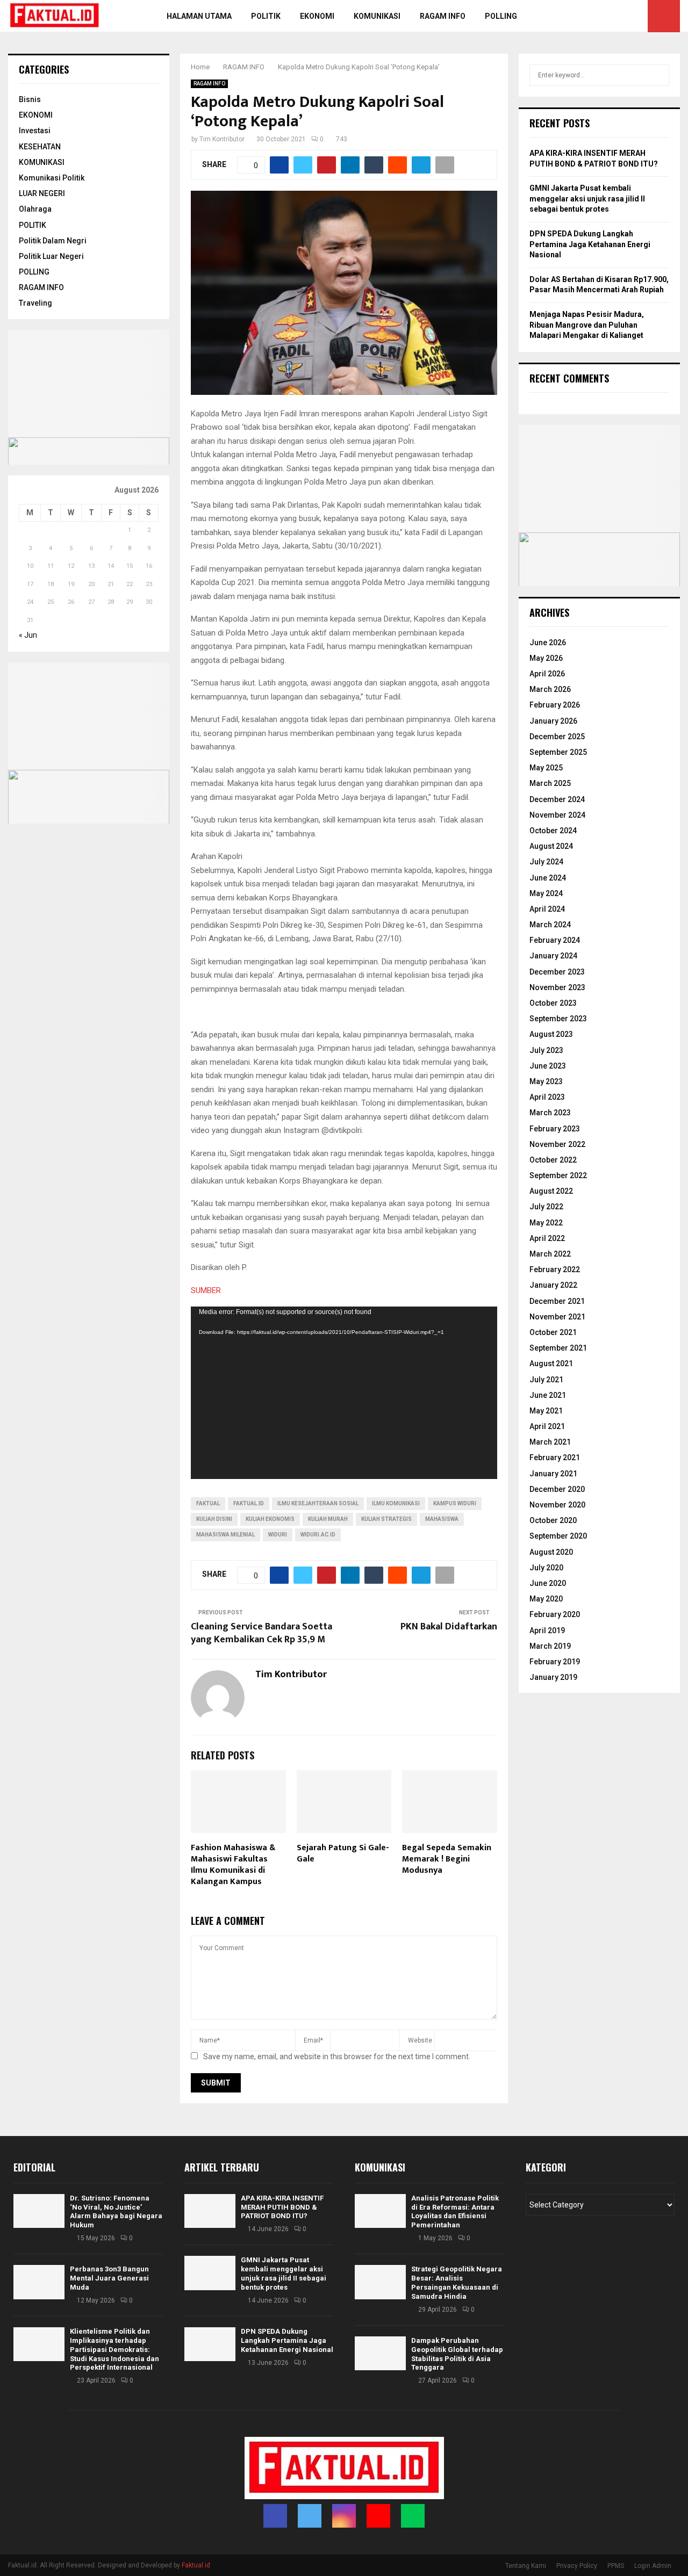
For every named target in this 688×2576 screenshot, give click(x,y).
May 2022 (546, 1223)
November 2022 (557, 1144)
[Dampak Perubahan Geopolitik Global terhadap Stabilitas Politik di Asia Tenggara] (380, 2353)
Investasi (35, 131)
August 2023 (551, 1034)
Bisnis (30, 99)
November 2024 (557, 815)
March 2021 (550, 1442)
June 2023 (548, 1066)
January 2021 (553, 1474)
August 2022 (551, 1191)
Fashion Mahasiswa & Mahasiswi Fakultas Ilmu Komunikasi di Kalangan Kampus (233, 1864)
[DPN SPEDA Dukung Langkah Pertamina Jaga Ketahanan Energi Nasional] (210, 2344)
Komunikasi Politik (52, 178)
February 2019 (555, 1662)
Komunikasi (377, 16)
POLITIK (266, 16)
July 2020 (546, 1568)
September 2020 (558, 1536)
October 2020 (553, 1520)
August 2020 (551, 1552)
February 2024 (555, 940)
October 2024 (553, 831)
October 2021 (553, 1332)
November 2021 (557, 1317)
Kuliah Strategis (386, 1519)
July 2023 (546, 1050)
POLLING (501, 16)
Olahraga (35, 209)
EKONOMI (36, 115)
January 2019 (553, 1677)
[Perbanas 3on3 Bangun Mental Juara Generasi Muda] (39, 2282)
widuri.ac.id (318, 1535)
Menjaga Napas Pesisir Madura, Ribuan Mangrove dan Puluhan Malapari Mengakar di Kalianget (587, 325)
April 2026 (547, 674)
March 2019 (550, 1646)
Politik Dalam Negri (53, 241)
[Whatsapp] (636, 16)
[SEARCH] (658, 75)
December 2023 (557, 972)
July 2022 (546, 1207)
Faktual (208, 1503)
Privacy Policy (577, 2566)
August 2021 (551, 1363)
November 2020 (557, 1505)
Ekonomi (317, 16)
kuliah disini (214, 1519)
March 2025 (550, 783)
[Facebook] (589, 16)
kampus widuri (455, 1503)
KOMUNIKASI (42, 162)
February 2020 (555, 1614)
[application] (344, 1393)
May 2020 (546, 1599)
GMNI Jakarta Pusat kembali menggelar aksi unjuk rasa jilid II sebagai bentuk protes (587, 199)
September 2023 (558, 1019)
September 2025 (558, 752)
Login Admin (653, 2566)
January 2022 (553, 1285)
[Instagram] (613, 16)
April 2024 (547, 909)
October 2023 (553, 1003)
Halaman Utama (199, 16)
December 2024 (557, 799)
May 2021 (546, 1411)
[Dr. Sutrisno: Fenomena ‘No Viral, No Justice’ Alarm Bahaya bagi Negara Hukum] (39, 2211)
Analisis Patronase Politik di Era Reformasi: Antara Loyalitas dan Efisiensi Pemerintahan (455, 2212)
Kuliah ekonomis (270, 1519)
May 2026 (546, 658)
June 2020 (548, 1583)
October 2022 (553, 1160)
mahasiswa (442, 1519)
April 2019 (547, 1630)
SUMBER (206, 1290)
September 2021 (558, 1348)
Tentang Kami (526, 2566)
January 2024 (553, 956)
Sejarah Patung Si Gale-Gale (343, 1853)
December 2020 (557, 1489)
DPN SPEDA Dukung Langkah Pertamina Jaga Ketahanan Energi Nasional (590, 244)
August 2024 (551, 846)
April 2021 (547, 1426)
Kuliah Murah (328, 1519)
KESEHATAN (40, 147)
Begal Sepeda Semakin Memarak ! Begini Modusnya (447, 1859)
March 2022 (550, 1254)
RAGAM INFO (209, 84)
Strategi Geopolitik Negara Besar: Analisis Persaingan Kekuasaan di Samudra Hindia (457, 2283)
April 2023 (547, 1097)
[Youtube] (625, 16)
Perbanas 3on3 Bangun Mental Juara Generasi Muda (109, 2278)
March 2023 (550, 1113)
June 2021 (548, 1395)
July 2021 (546, 1380)
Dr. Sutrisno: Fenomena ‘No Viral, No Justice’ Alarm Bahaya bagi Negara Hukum (116, 2212)
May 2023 (546, 1081)
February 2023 (555, 1129)
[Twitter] (601, 16)
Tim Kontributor (222, 139)
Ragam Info (443, 16)
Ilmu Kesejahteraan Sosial (318, 1503)
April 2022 (547, 1238)
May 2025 (546, 768)
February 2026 (555, 705)
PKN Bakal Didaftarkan (449, 1627)
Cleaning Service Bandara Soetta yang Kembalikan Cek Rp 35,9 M (261, 1633)
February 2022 (555, 1269)
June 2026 (548, 643)
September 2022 (558, 1175)
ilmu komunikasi (396, 1503)
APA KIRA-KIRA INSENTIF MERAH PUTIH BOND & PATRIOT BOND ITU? (282, 2207)
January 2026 (553, 721)
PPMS (616, 2566)
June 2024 (548, 878)
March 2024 (550, 925)
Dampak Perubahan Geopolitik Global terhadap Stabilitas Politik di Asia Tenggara (457, 2354)
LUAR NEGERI (42, 193)
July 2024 (546, 862)
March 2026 (550, 689)
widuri (278, 1535)
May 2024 (546, 893)
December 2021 (557, 1301)
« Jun (28, 635)
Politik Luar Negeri (51, 256)
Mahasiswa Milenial (225, 1535)
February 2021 (555, 1457)
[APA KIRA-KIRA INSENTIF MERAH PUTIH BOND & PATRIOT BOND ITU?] (210, 2211)
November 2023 (557, 987)
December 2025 (557, 737)
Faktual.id (249, 1503)
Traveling (35, 303)
